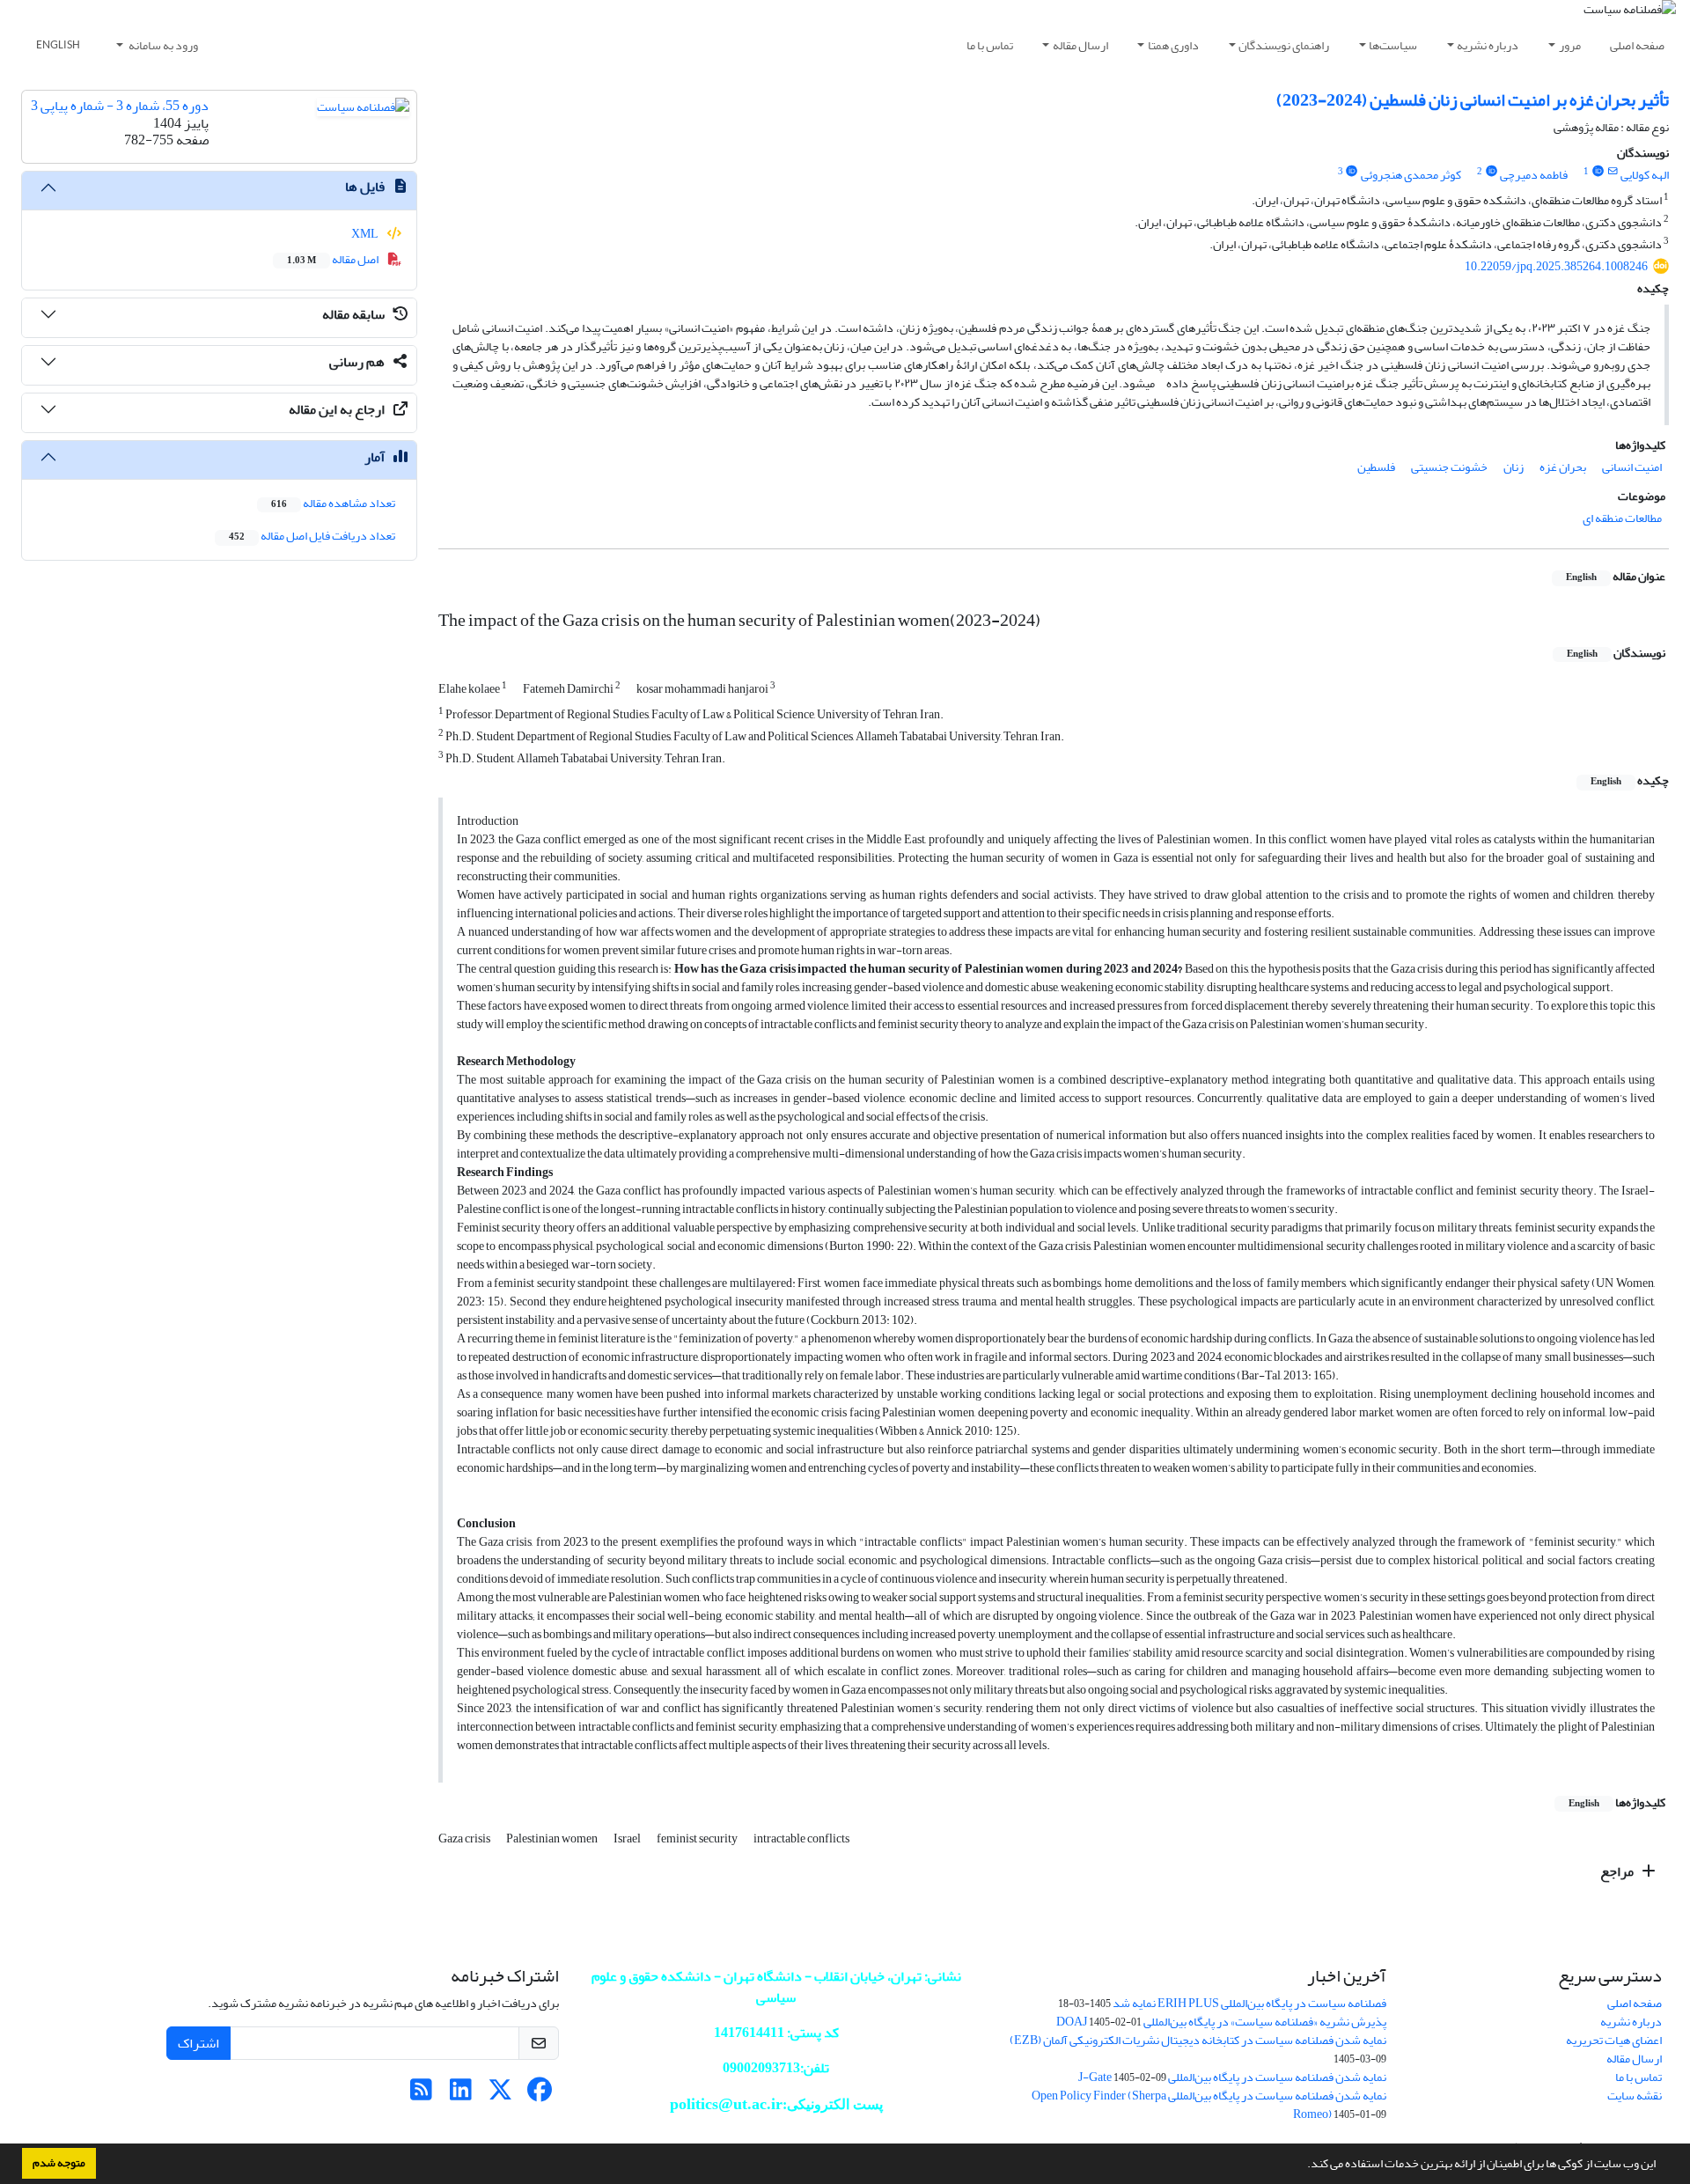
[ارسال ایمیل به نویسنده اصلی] (1613, 172)
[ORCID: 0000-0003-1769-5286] (1352, 172)
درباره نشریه (1488, 45)
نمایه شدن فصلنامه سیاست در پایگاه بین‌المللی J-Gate (1232, 2077)
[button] (1303, 2166)
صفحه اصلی (1637, 45)
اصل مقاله (334, 259)
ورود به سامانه (162, 45)
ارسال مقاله (1080, 45)
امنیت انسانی (1632, 467)
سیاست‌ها (1393, 45)
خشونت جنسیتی (1449, 467)
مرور (1570, 45)
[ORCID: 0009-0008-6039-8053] (1491, 172)
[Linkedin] (461, 2095)
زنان (1514, 467)
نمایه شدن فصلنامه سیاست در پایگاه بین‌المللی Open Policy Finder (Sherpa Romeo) (1209, 2105)
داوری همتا (1173, 45)
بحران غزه (1563, 467)
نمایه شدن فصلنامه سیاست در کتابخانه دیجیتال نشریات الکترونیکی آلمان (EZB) (1198, 2040)
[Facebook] (540, 2095)
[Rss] (421, 2095)
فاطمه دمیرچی (1534, 175)
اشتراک (198, 2043)
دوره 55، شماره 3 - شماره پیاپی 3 (120, 106)
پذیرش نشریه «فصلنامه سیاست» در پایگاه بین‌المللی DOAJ (1221, 2022)
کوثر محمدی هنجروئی (1411, 175)
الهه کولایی (1645, 175)
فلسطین (1376, 467)
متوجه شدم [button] (59, 2163)
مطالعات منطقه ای (1622, 518)
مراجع (1618, 1871)
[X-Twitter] (500, 2095)
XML (366, 234)
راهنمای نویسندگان (1284, 45)
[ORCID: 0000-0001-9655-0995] (1598, 172)
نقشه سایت (1635, 2096)
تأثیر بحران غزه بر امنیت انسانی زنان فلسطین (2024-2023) (1473, 100)
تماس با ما (990, 45)
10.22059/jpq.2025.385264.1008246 (1556, 266)
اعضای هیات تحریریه (1614, 2040)
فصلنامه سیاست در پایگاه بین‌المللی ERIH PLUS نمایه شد (1249, 2003)
